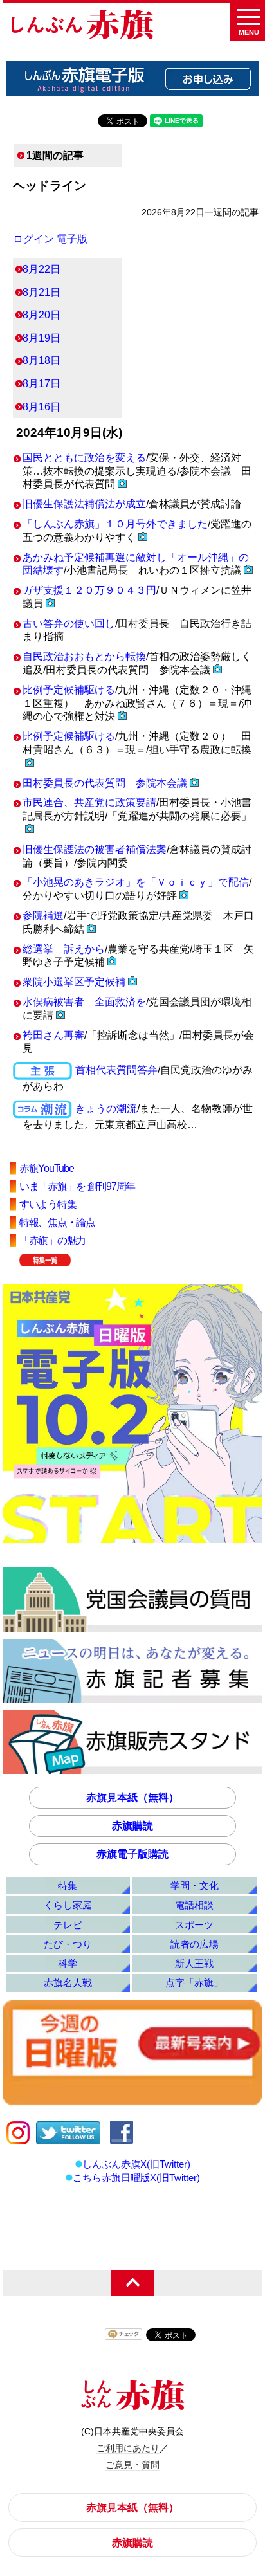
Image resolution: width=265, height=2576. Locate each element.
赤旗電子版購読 (132, 1854)
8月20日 (41, 315)
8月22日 (41, 269)
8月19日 (41, 338)
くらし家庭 (68, 1905)
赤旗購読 (132, 1826)
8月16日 (41, 407)
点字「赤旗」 (194, 1983)
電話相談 (194, 1905)
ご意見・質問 (132, 2465)
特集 (68, 1886)
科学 (68, 1963)
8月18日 (41, 361)
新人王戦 (194, 1963)
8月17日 (41, 384)
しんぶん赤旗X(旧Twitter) (136, 2164)
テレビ (68, 1925)
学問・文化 (195, 1886)
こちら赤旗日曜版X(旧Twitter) (136, 2178)
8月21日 (41, 292)
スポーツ (194, 1925)
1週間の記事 (55, 155)
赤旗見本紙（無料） (132, 1797)
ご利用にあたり (128, 2448)
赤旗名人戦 (68, 1983)
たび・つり (68, 1944)
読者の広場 (195, 1944)
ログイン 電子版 (50, 239)
